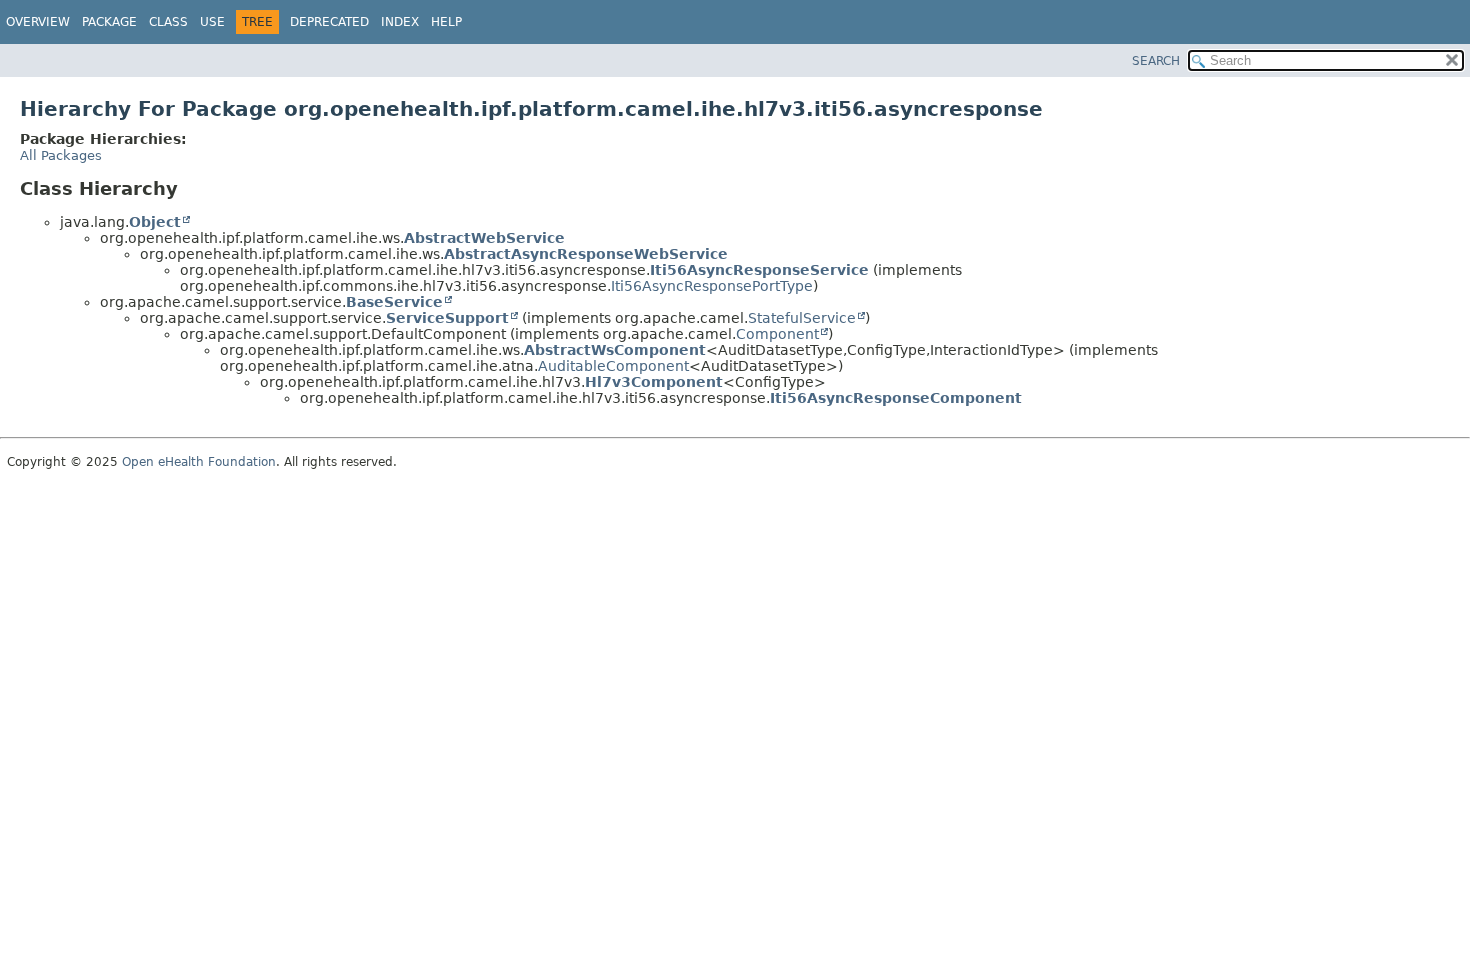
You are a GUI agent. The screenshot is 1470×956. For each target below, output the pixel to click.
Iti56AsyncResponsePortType (712, 286)
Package (109, 22)
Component (777, 334)
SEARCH (1156, 61)
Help (446, 22)
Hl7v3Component (654, 382)
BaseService (394, 302)
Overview (38, 22)
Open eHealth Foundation (199, 462)
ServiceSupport (447, 318)
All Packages (61, 155)
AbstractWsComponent (615, 350)
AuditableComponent (613, 366)
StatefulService (802, 318)
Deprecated (329, 22)
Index (400, 22)
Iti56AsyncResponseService (759, 270)
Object (155, 222)
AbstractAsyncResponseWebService (586, 254)
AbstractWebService (484, 238)
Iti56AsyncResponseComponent (896, 398)
